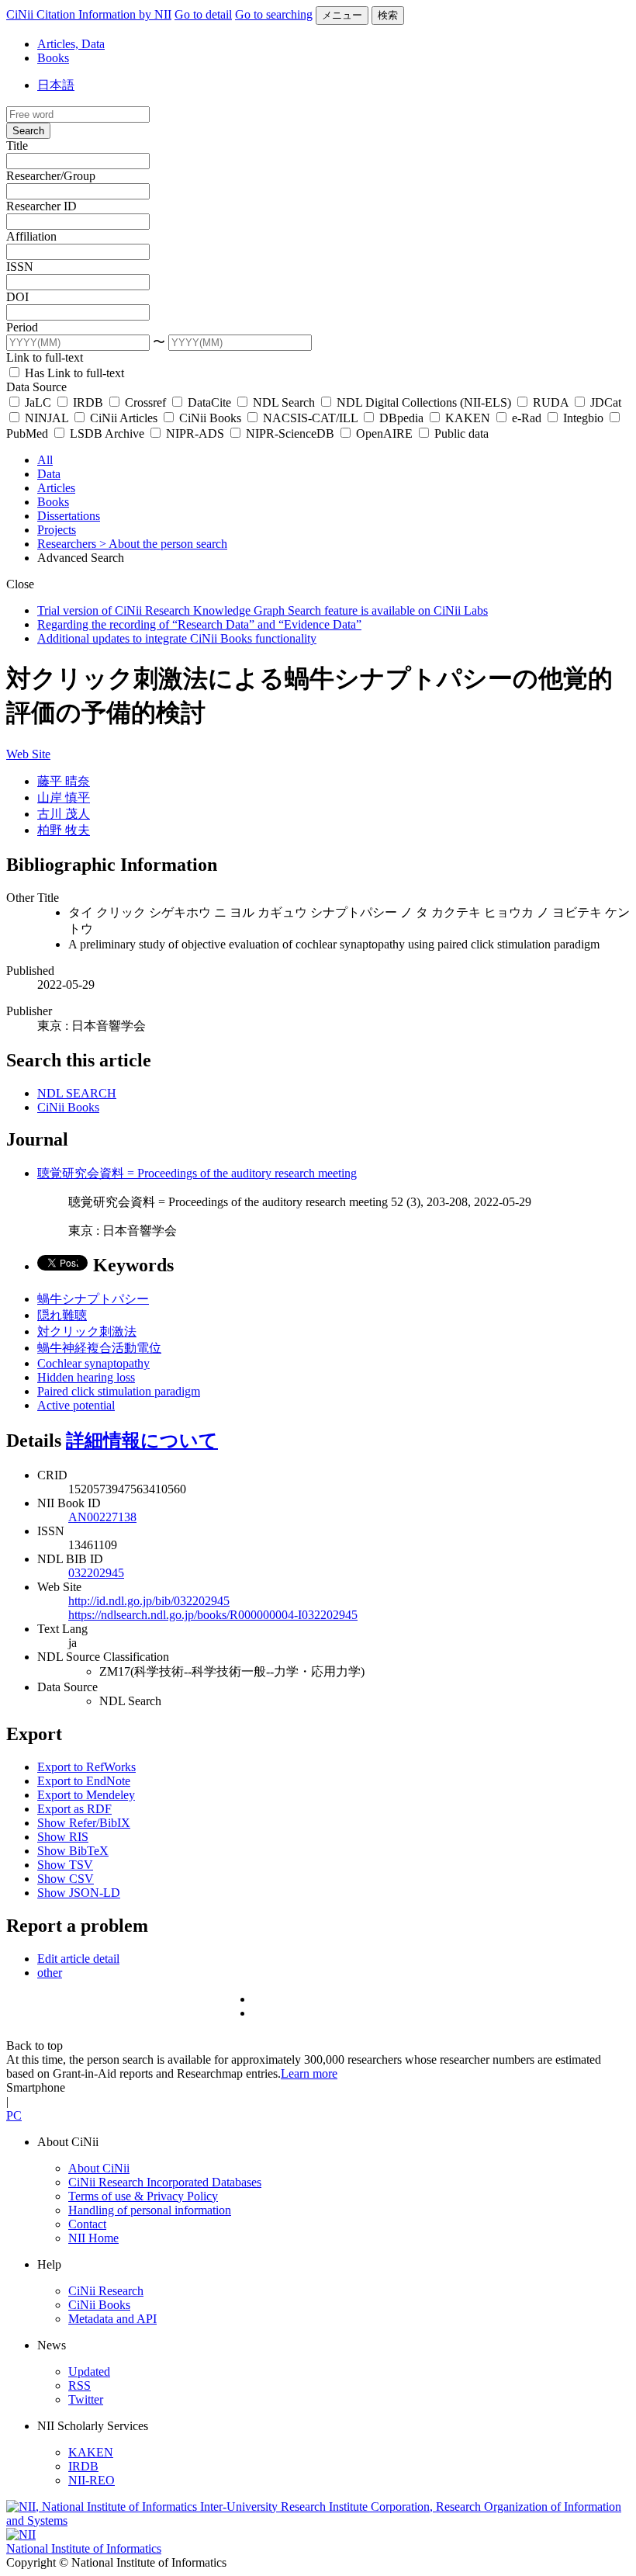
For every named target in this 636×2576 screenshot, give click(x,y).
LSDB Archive (107, 433)
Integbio (583, 418)
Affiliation (31, 236)
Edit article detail (78, 1959)
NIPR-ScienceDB (290, 433)
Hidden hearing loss (86, 1377)
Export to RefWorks (86, 1767)
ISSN (20, 267)
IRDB (88, 402)
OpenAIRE (384, 433)
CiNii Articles (124, 418)
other (50, 1973)
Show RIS (63, 1837)
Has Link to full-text (73, 373)
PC (14, 2115)
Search (28, 131)
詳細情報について (142, 1441)
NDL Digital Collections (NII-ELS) (424, 402)
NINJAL (47, 418)
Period (22, 327)
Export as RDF (74, 1809)
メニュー (342, 15)
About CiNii (99, 2168)
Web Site (28, 754)
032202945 (96, 1573)
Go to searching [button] (274, 14)
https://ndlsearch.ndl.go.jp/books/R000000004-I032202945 (213, 1615)
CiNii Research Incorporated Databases (165, 2182)
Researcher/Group (51, 176)
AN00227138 (102, 1517)
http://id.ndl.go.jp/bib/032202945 (149, 1601)
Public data (460, 433)
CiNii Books (210, 418)
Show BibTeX (73, 1851)
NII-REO (92, 2480)
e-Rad (527, 418)
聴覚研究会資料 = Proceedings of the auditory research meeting (197, 1173)
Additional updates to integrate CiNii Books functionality (177, 638)
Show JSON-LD (79, 1893)
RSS (79, 2385)
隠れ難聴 (62, 1315)
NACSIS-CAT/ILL (310, 418)
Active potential (76, 1405)
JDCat (604, 402)
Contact (87, 2224)
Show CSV (66, 1879)
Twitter (86, 2399)
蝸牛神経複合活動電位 (99, 1348)
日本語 (56, 85)
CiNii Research (106, 2291)
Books (53, 58)
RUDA (551, 402)
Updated (89, 2371)
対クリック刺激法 (87, 1331)
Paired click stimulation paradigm (119, 1391)
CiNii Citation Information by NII (89, 14)
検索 (388, 15)
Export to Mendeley (86, 1795)
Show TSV (65, 1865)
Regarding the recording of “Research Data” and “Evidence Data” (199, 624)
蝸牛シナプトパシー (93, 1299)
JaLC (38, 402)
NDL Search (284, 402)
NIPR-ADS (195, 433)
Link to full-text (45, 357)
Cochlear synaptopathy (93, 1363)
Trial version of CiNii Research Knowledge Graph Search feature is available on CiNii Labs (263, 610)
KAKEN (468, 418)
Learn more (309, 2073)
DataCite (209, 402)
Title (17, 146)
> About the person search (163, 544)
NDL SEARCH (77, 1093)
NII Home (93, 2238)
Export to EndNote (84, 1781)
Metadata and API (112, 2319)
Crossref (145, 402)
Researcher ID (41, 206)
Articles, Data (71, 44)
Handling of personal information (150, 2210)
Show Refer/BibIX (84, 1823)
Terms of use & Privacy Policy (143, 2196)
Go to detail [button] (203, 14)
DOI (17, 297)
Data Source (36, 387)
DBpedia (401, 418)
